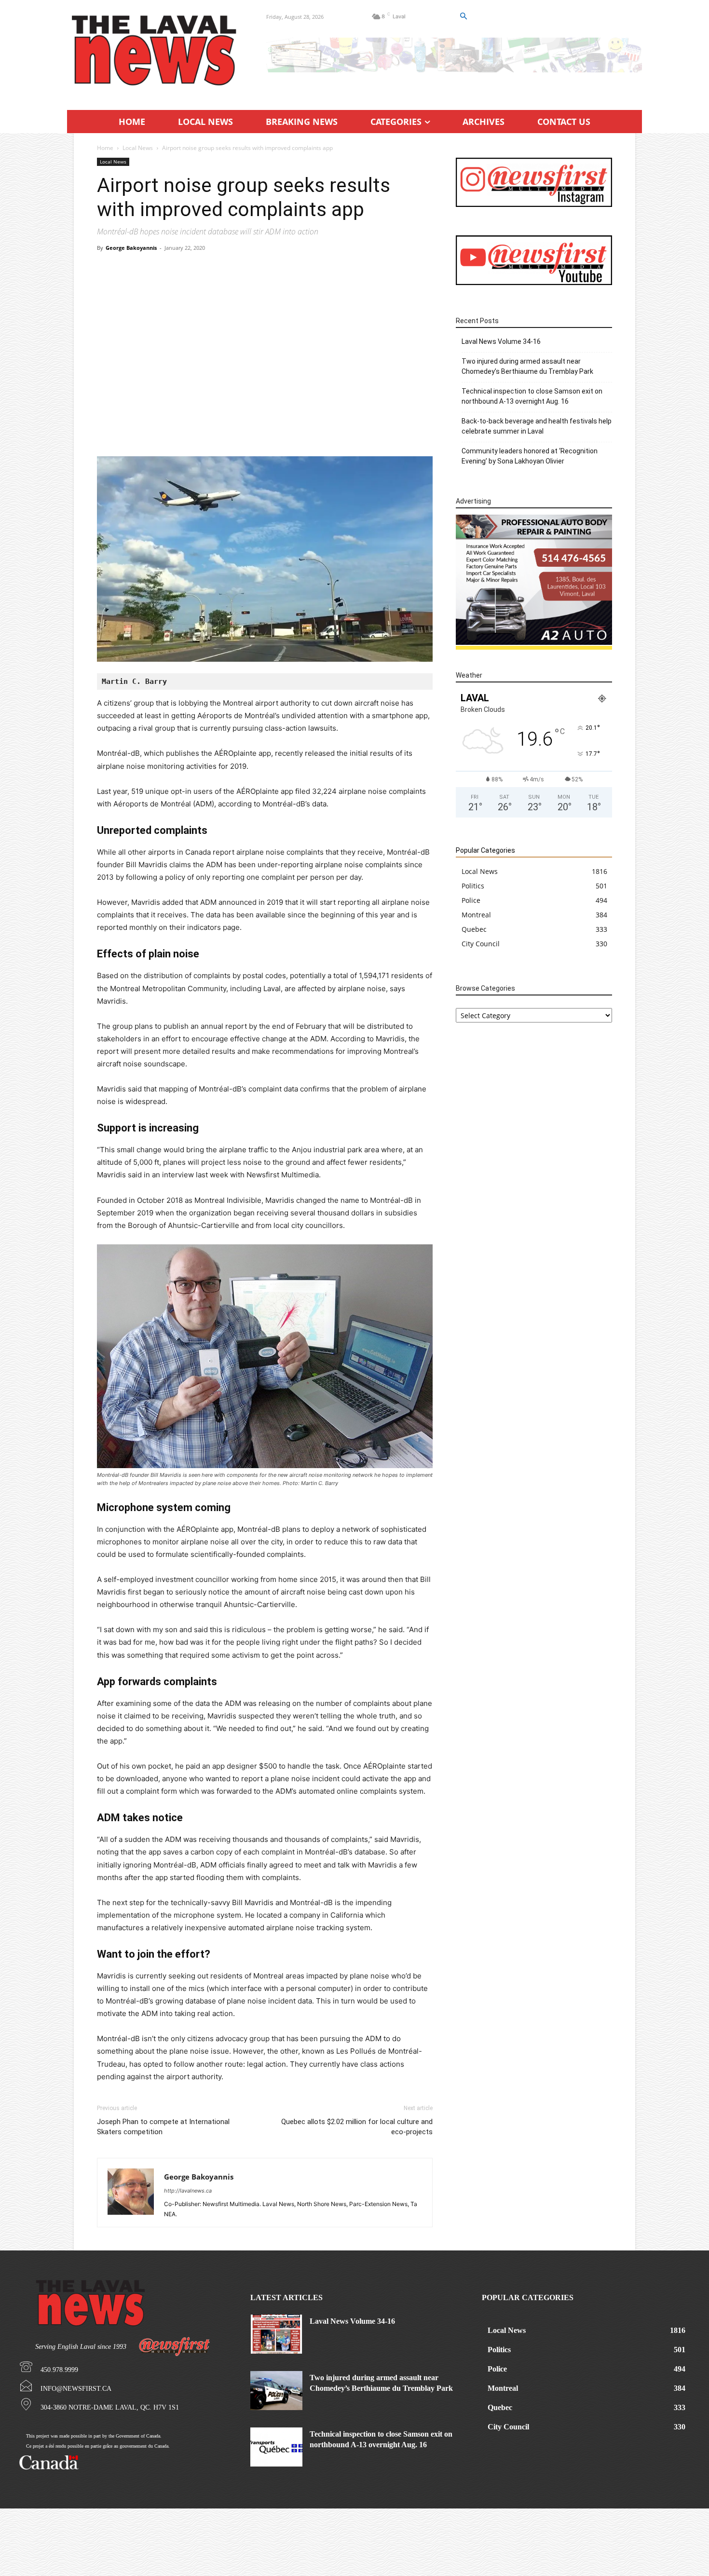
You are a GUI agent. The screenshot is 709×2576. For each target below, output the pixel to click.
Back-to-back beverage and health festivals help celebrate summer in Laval (537, 426)
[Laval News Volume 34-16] (276, 2334)
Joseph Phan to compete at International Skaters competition (163, 2127)
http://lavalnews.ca (188, 2191)
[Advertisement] (265, 330)
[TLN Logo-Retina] (155, 51)
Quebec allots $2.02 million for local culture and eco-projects (357, 2127)
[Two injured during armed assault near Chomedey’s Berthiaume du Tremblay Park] (276, 2391)
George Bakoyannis (131, 248)
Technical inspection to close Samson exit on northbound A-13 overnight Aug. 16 (532, 396)
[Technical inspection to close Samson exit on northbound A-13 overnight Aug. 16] (276, 2447)
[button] (463, 16)
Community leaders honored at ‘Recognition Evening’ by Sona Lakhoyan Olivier (530, 456)
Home (105, 148)
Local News (138, 148)
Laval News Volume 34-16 (501, 341)
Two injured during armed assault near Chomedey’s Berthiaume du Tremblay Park (527, 366)
